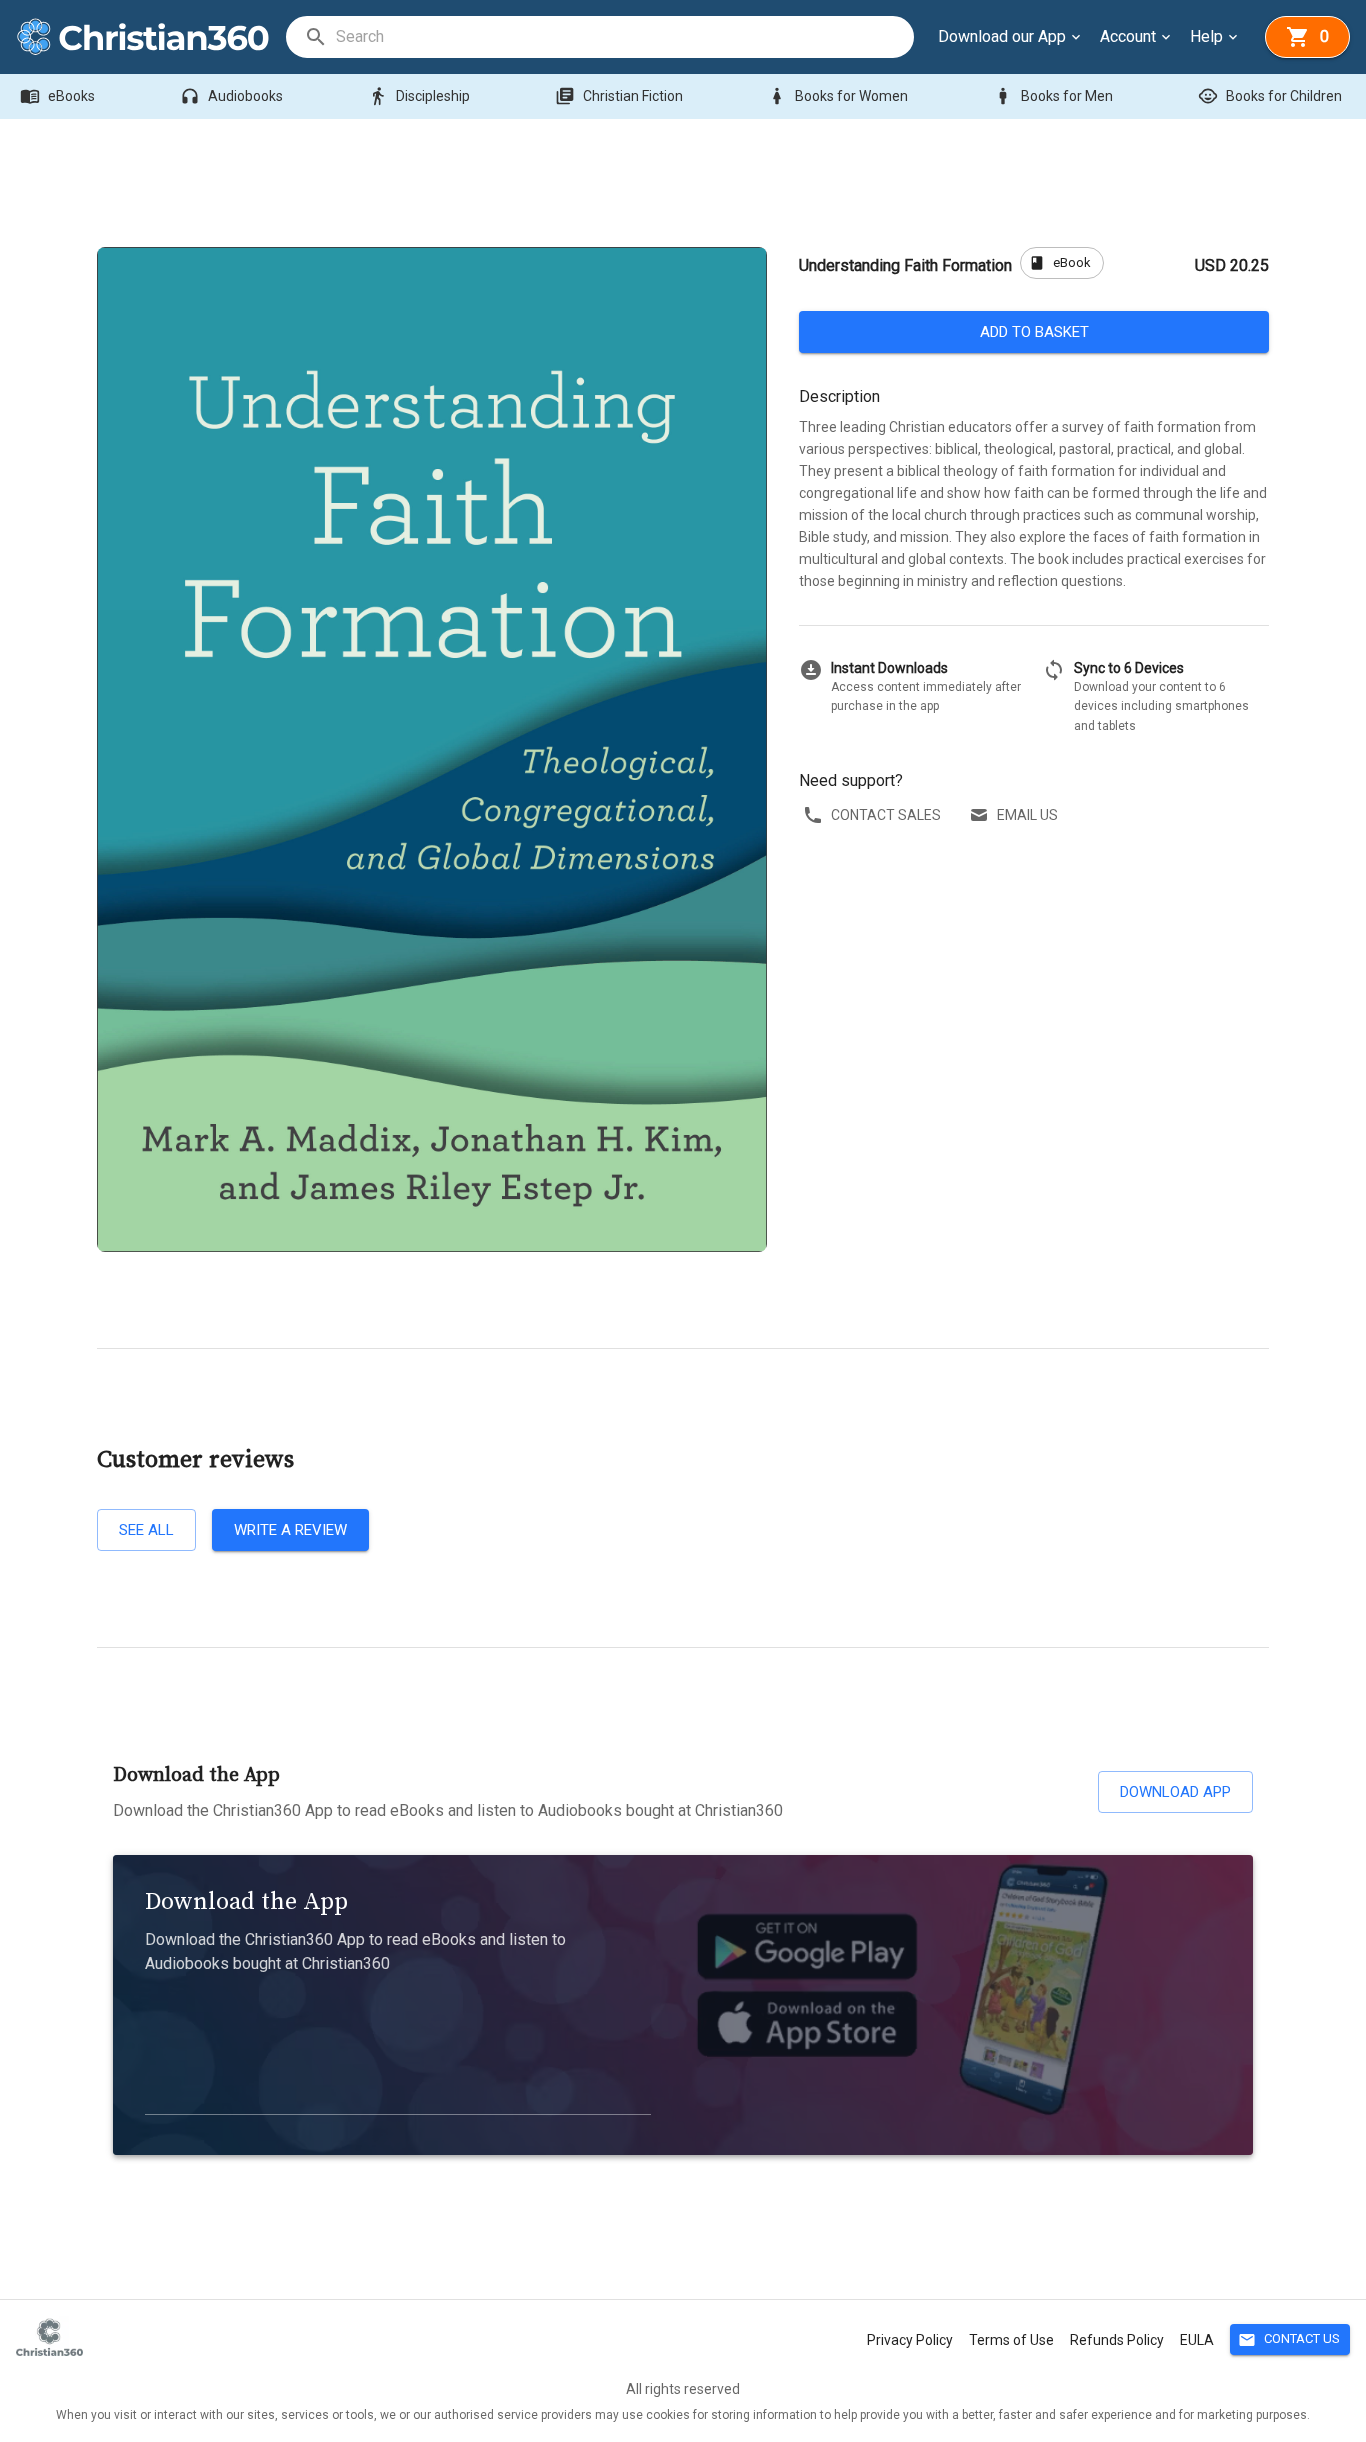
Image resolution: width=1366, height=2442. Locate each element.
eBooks (57, 96)
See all (146, 1530)
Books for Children (1270, 96)
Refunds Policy (1117, 2340)
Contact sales (886, 815)
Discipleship (419, 96)
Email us (1027, 815)
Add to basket (1034, 332)
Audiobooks (231, 96)
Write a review (290, 1530)
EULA (1197, 2340)
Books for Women (837, 96)
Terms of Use (1011, 2340)
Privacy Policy (910, 2340)
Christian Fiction (619, 96)
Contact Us (1289, 2340)
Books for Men (1053, 96)
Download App (1175, 1792)
